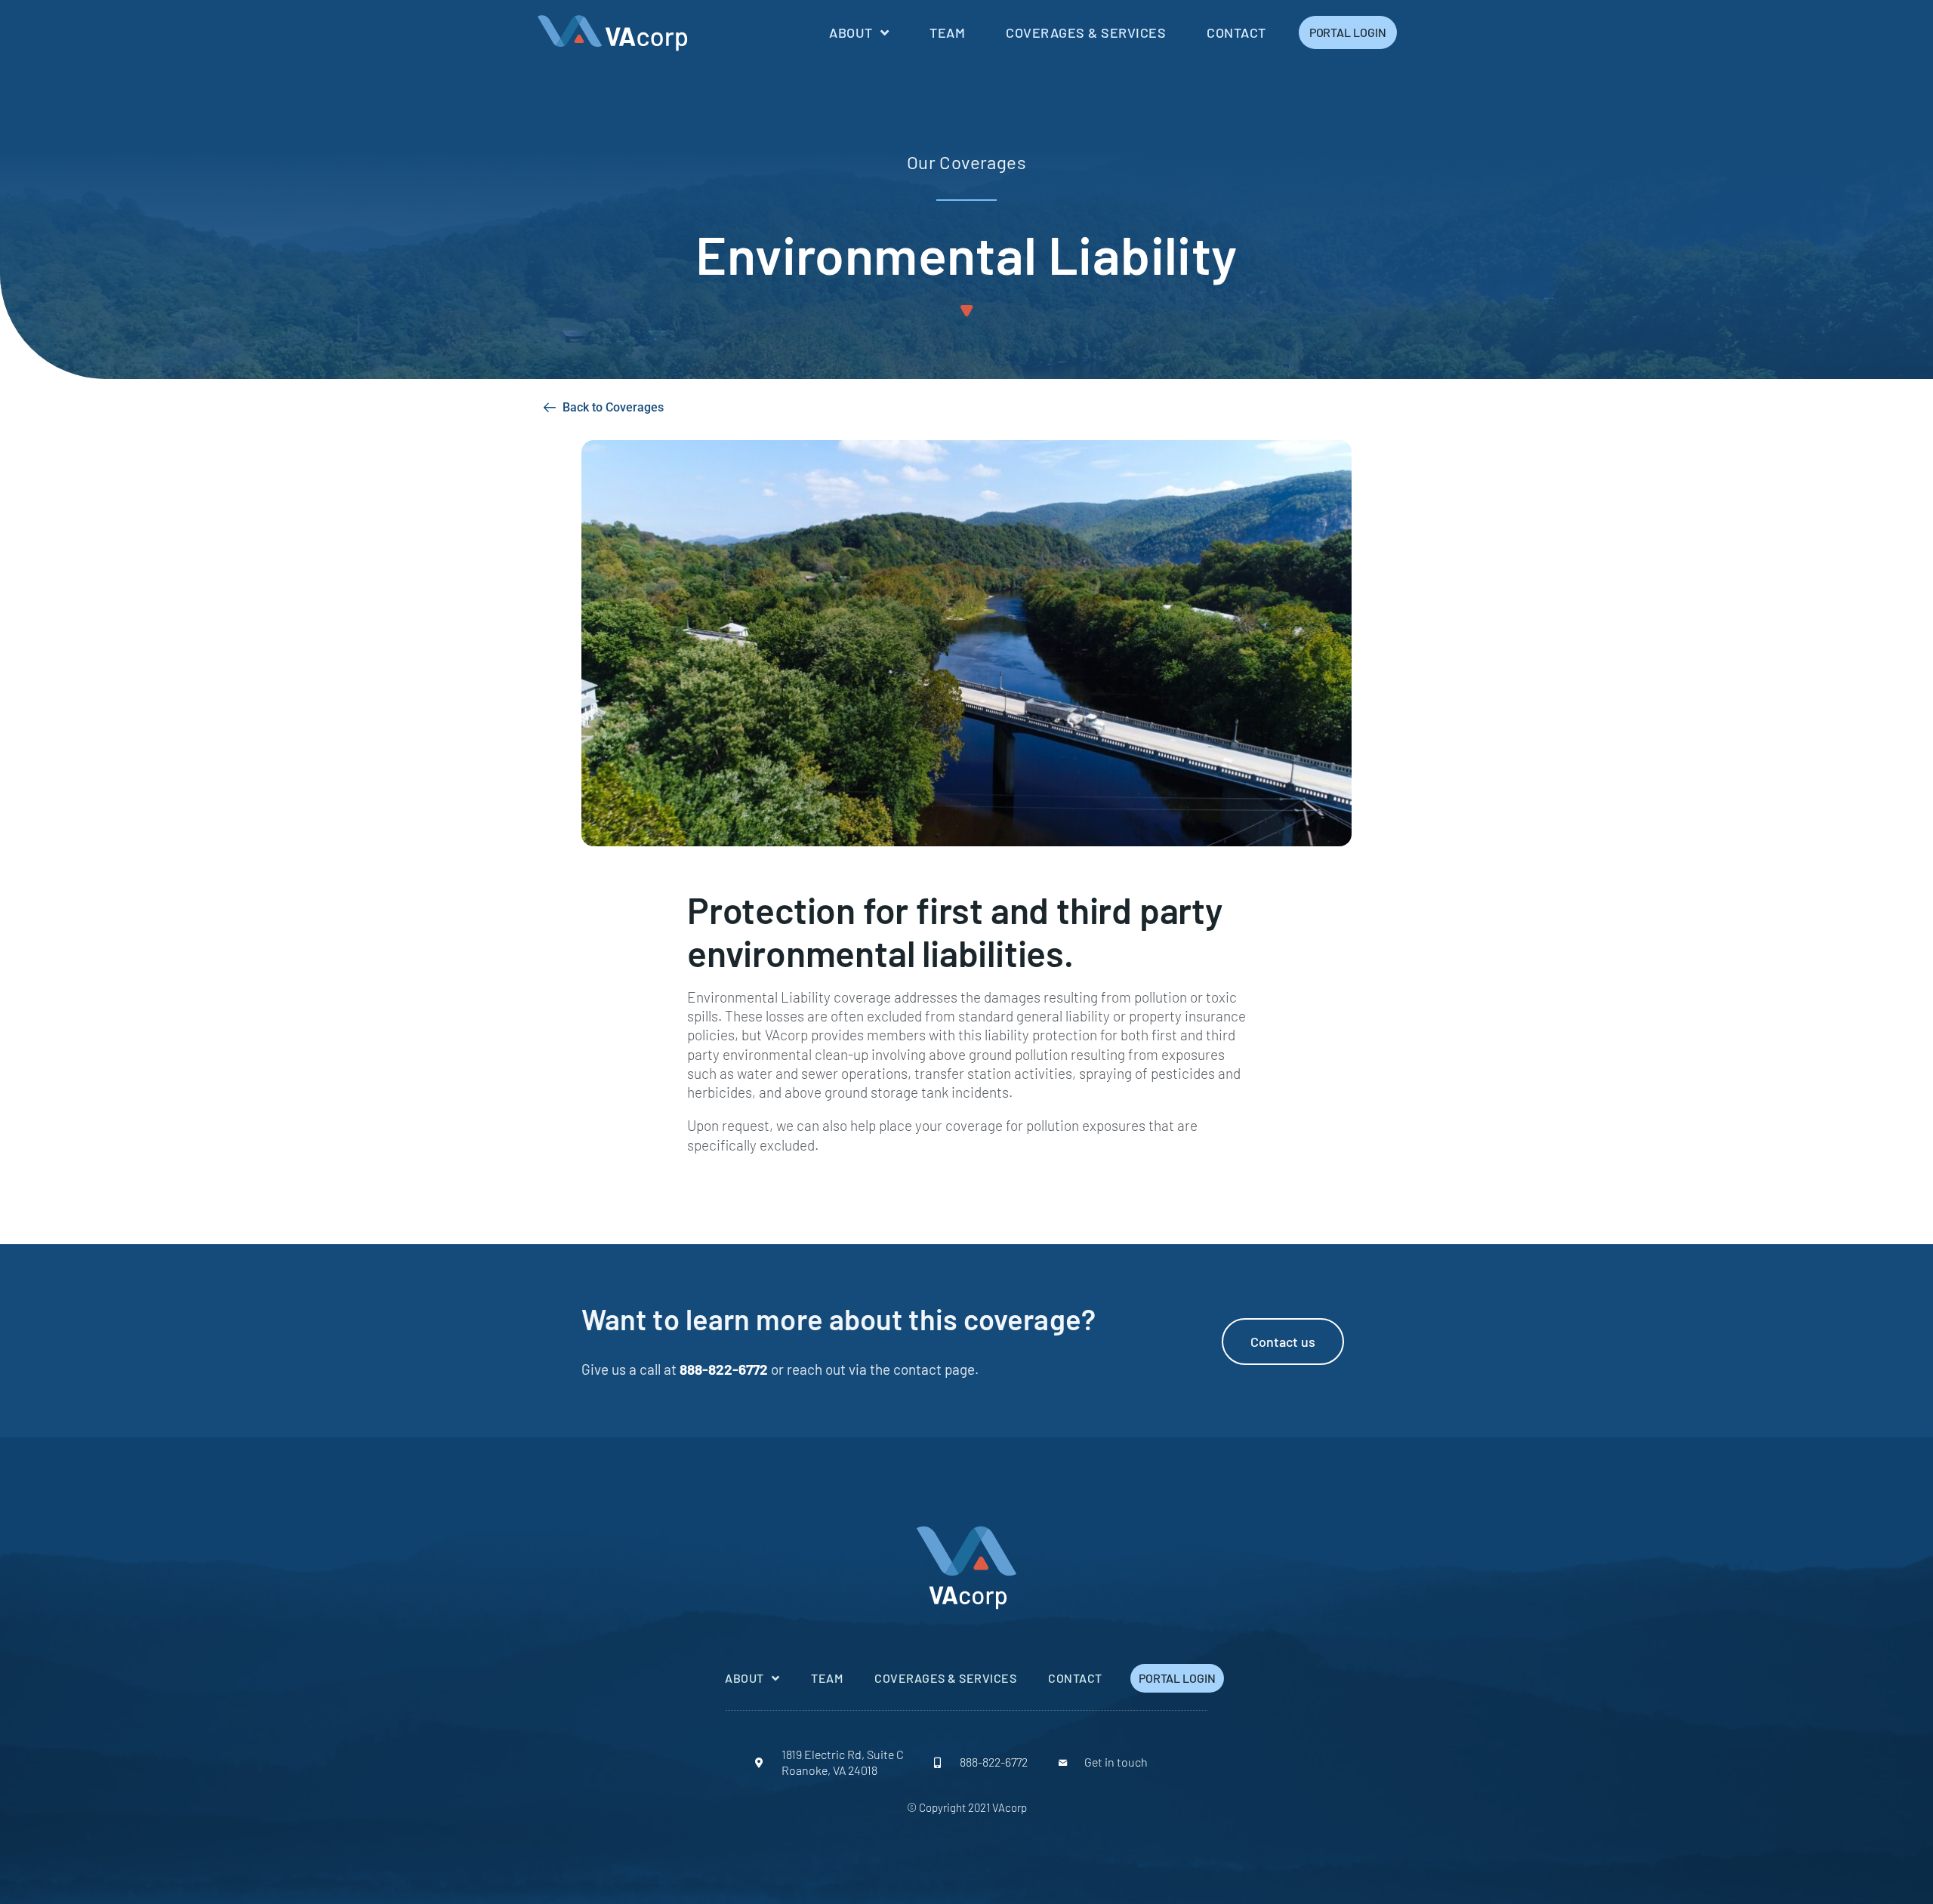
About (851, 32)
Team (947, 32)
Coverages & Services (1086, 32)
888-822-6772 (724, 1369)
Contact (1236, 32)
